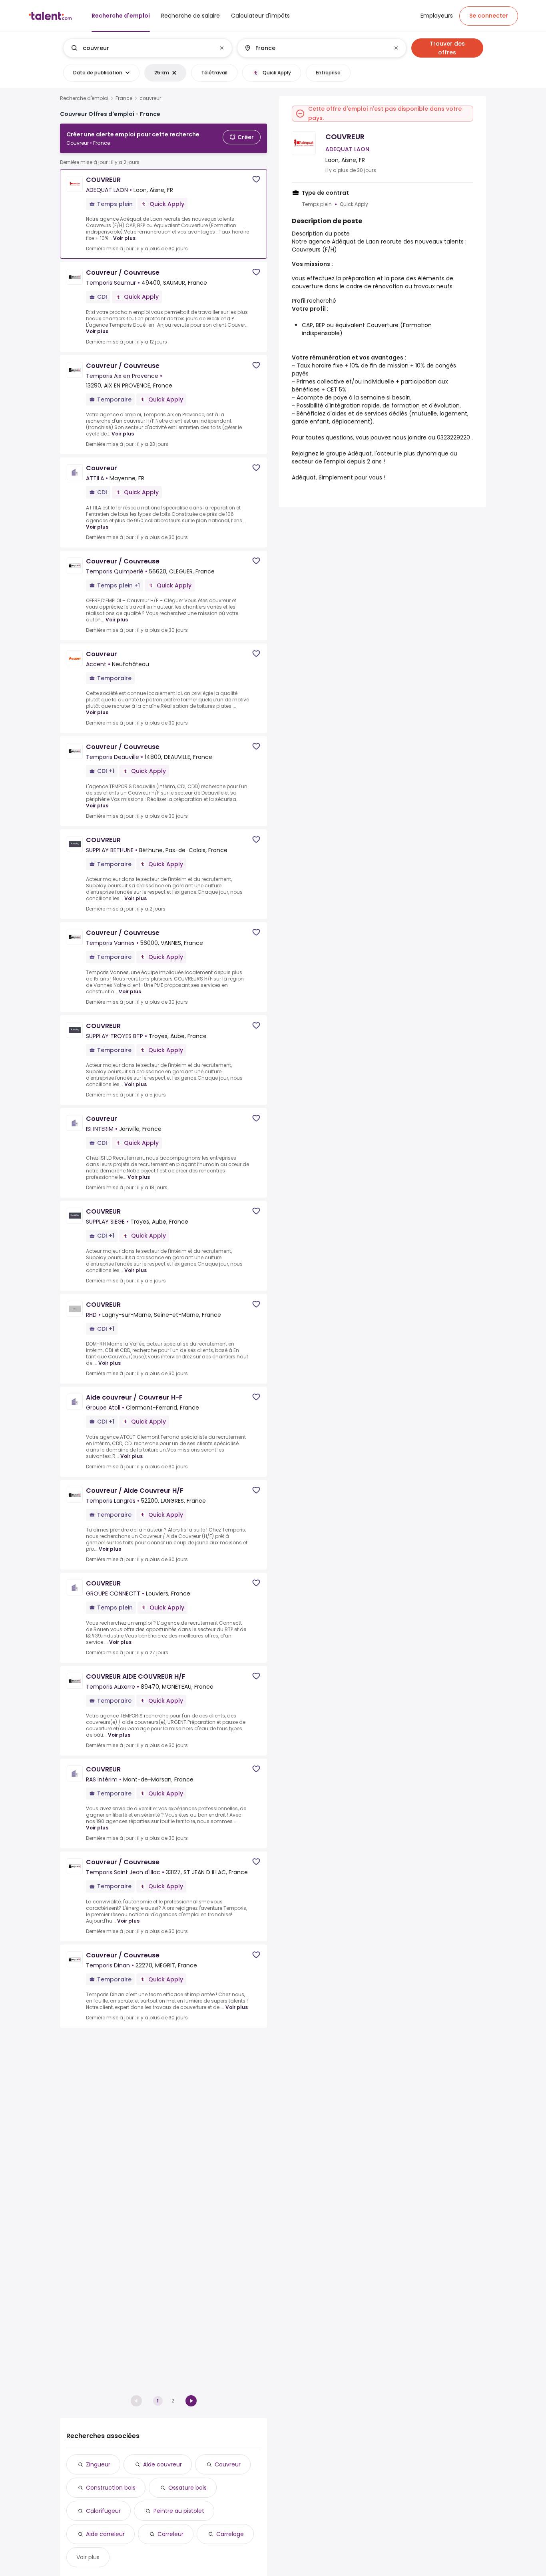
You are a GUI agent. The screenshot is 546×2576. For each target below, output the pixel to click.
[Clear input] (222, 48)
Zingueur (98, 2464)
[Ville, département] (315, 48)
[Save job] (256, 179)
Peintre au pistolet (179, 2511)
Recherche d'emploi (84, 98)
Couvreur (228, 2464)
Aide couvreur (162, 2464)
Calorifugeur (103, 2511)
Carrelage (230, 2534)
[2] (191, 2401)
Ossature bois (187, 2488)
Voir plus (124, 238)
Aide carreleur (105, 2534)
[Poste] (141, 48)
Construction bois (111, 2488)
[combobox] (147, 48)
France (124, 98)
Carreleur (170, 2534)
